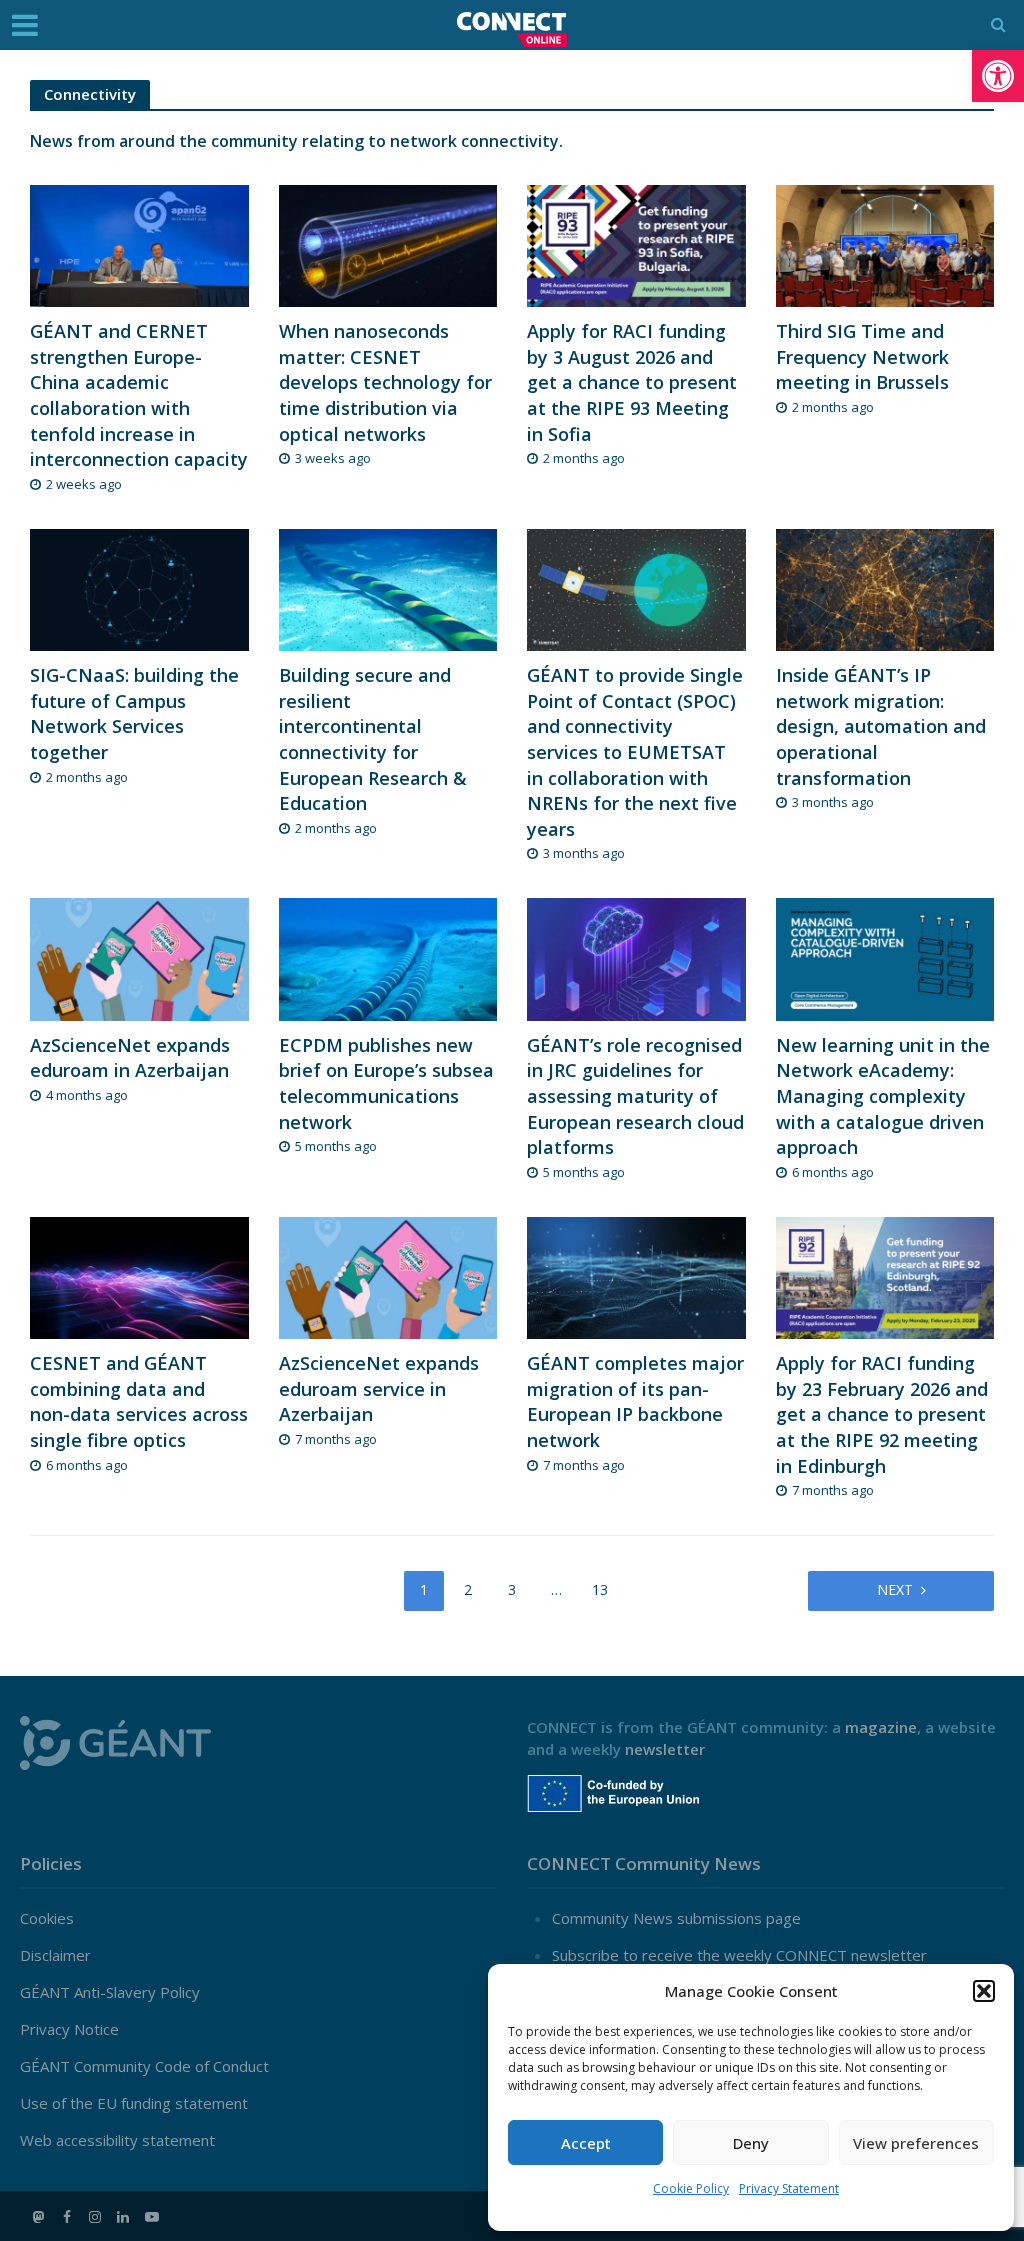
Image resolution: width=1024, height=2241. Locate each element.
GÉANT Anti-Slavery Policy (110, 1992)
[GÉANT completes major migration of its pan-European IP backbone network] (636, 1276)
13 (600, 1589)
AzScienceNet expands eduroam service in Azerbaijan (379, 1388)
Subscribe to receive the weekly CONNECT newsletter (739, 1955)
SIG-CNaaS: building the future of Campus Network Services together (134, 713)
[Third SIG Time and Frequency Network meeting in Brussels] (885, 244)
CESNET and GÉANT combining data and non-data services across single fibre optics (139, 1401)
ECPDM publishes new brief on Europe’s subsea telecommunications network (386, 1083)
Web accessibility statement (117, 2140)
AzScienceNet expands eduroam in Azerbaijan (130, 1058)
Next (895, 1589)
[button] (998, 76)
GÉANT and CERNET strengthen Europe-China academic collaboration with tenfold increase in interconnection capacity (139, 395)
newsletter (665, 1749)
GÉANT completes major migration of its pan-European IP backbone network (635, 1401)
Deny (751, 2143)
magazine (881, 1727)
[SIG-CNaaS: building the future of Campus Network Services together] (139, 588)
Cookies (47, 1918)
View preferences (916, 2143)
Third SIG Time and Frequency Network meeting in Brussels (862, 356)
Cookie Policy (691, 2188)
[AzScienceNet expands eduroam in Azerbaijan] (139, 958)
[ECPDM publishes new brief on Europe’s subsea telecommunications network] (388, 958)
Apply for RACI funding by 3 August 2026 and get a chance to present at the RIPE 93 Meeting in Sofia (632, 382)
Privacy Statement (789, 2188)
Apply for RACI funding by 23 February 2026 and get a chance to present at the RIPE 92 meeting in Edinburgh (882, 1414)
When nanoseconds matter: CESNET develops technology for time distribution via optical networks (385, 382)
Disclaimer (55, 1955)
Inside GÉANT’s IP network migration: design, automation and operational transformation (881, 726)
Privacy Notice (69, 2029)
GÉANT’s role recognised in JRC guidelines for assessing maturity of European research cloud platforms (635, 1096)
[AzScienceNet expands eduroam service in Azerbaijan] (388, 1276)
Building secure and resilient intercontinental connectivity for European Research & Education (373, 739)
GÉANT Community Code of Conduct (144, 2066)
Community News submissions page (676, 1918)
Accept (586, 2143)
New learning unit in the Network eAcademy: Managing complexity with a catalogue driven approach (883, 1096)
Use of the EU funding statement (134, 2103)
